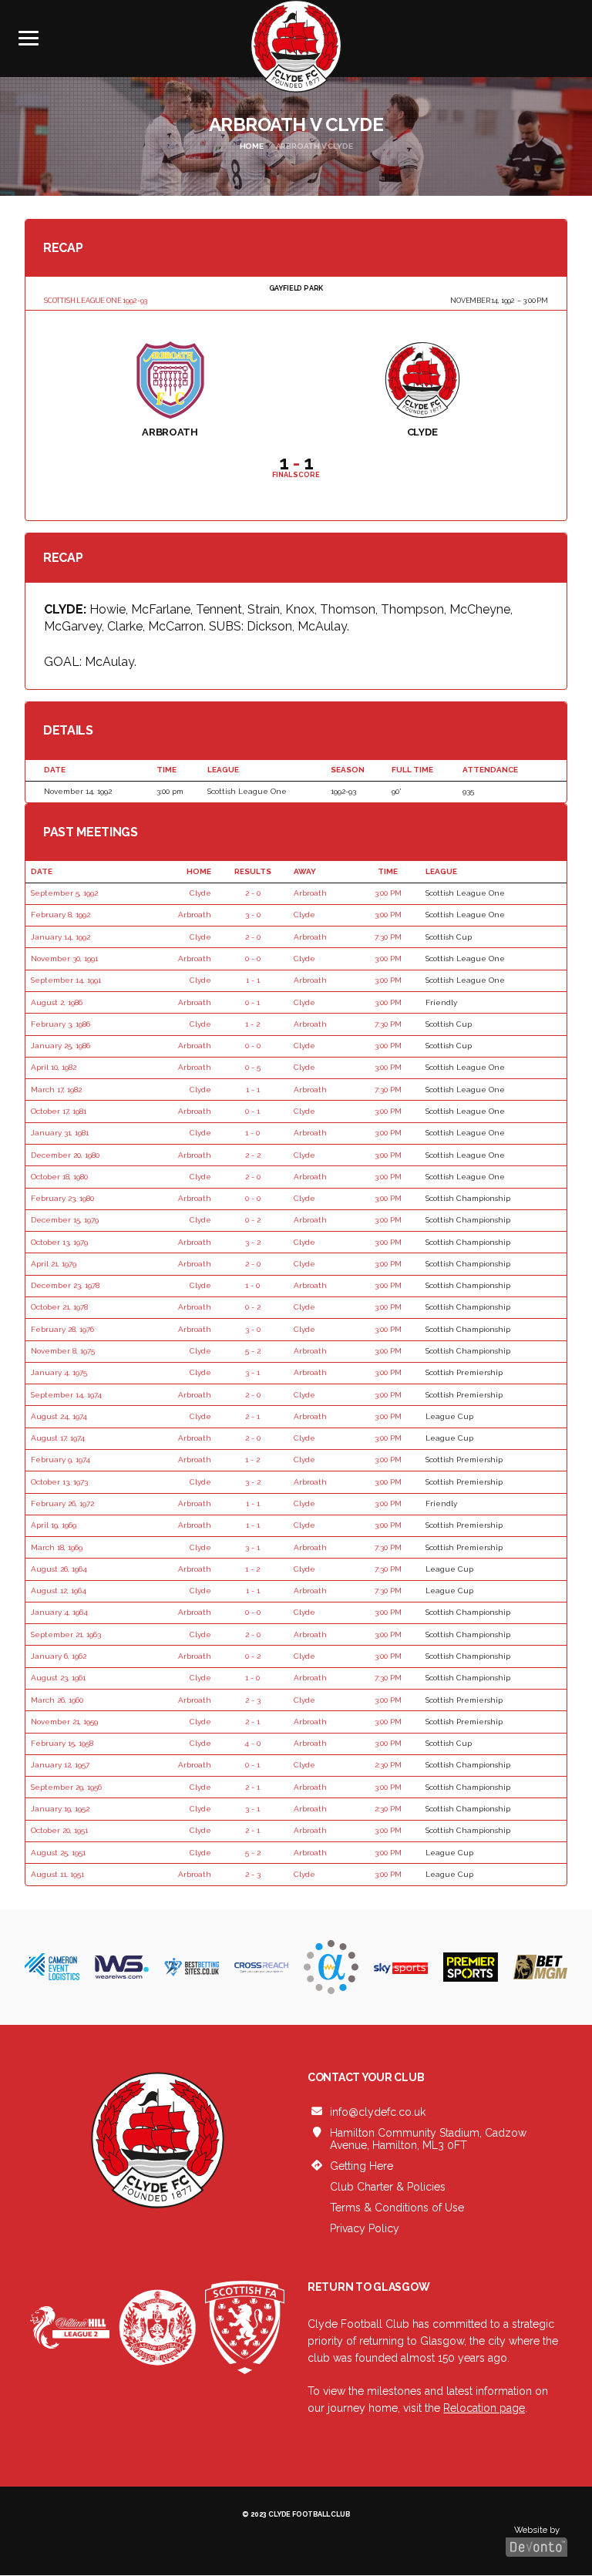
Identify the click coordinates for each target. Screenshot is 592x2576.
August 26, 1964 (59, 1569)
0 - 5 (253, 1067)
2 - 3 (253, 1700)
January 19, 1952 (60, 1809)
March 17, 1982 (56, 1090)
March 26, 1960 (57, 1700)
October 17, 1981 (59, 1111)
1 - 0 (252, 1133)
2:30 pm (388, 1765)
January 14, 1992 (61, 937)
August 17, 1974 (58, 1438)
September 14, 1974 (66, 1395)
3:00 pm (388, 893)
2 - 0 (253, 893)
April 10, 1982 (54, 1067)
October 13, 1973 (59, 1482)
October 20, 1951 (59, 1830)
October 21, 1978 (59, 1307)
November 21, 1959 (64, 1722)
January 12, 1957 (60, 1765)
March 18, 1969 (57, 1547)
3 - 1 (252, 1372)
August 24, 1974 (59, 1416)
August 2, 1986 (57, 1002)
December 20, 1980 (65, 1155)
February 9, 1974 (61, 1460)
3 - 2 (253, 1242)
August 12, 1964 (59, 1591)
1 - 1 (253, 980)
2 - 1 (252, 1416)
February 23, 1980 (62, 1198)
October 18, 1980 (59, 1177)
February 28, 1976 (62, 1329)
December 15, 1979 (65, 1220)
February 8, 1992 (61, 915)
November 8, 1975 (63, 1351)
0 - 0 (253, 958)
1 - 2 (252, 1024)
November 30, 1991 (64, 958)
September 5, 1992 (64, 893)
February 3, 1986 (61, 1024)
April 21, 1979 (54, 1264)
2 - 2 (253, 1155)
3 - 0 (253, 915)
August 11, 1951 (57, 1874)
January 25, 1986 (61, 1046)
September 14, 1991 (66, 980)
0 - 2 (253, 1220)
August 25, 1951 (58, 1853)
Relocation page (484, 2408)
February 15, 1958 (62, 1743)
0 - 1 (252, 1002)
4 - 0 (252, 1743)
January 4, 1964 (59, 1612)
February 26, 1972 (62, 1503)
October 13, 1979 (59, 1242)
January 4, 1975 (59, 1372)
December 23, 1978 (65, 1285)
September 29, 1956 (66, 1787)
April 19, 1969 (54, 1525)
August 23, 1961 (58, 1678)
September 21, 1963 (66, 1634)
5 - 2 (253, 1351)
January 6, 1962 (59, 1656)
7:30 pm (388, 937)
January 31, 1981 (60, 1133)
